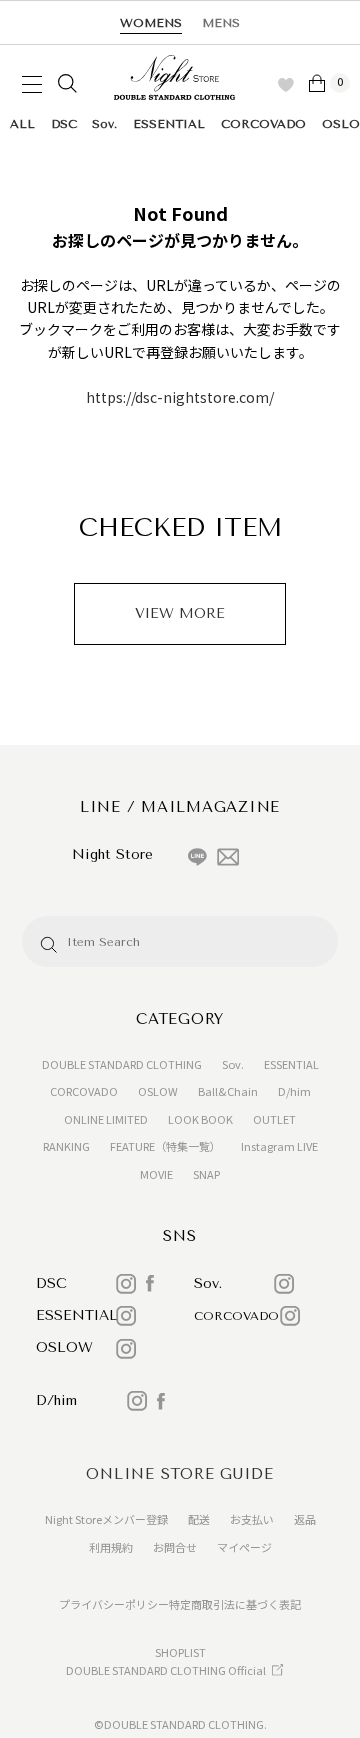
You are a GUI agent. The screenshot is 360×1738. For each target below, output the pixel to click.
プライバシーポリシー (114, 1604)
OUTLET (274, 1119)
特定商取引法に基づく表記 (235, 1604)
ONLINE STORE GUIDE (180, 1474)
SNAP (206, 1174)
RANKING (66, 1146)
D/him (294, 1091)
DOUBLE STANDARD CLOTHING (122, 1064)
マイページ (244, 1547)
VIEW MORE (180, 613)
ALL (22, 124)
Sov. (104, 124)
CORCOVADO (263, 124)
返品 (305, 1519)
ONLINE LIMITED (106, 1119)
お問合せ (175, 1547)
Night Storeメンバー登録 (106, 1519)
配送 (199, 1519)
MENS (221, 23)
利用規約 (111, 1547)
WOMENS (151, 23)
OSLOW (158, 1091)
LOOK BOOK (200, 1119)
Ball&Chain (228, 1091)
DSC (64, 124)
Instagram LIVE (279, 1146)
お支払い (252, 1519)
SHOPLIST (180, 1652)
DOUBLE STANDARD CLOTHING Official (166, 1670)
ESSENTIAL (169, 124)
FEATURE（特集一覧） (165, 1146)
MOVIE (156, 1174)
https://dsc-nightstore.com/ (180, 397)
